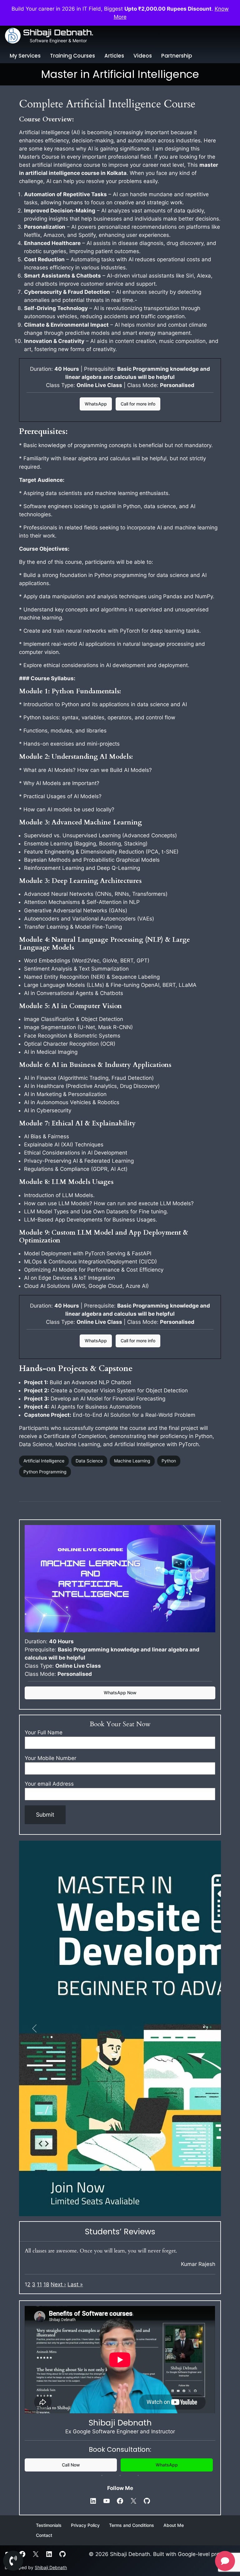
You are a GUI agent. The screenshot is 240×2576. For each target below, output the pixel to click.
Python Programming (45, 1472)
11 (39, 2284)
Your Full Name (44, 1732)
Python (169, 1461)
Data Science (89, 1461)
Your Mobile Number (50, 1758)
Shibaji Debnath (51, 2567)
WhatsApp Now (120, 1693)
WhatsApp (96, 404)
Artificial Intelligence (44, 1461)
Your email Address (49, 1784)
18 (46, 2284)
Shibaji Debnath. (58, 32)
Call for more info (138, 404)
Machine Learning (132, 1461)
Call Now (71, 2465)
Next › (58, 2284)
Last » (75, 2284)
